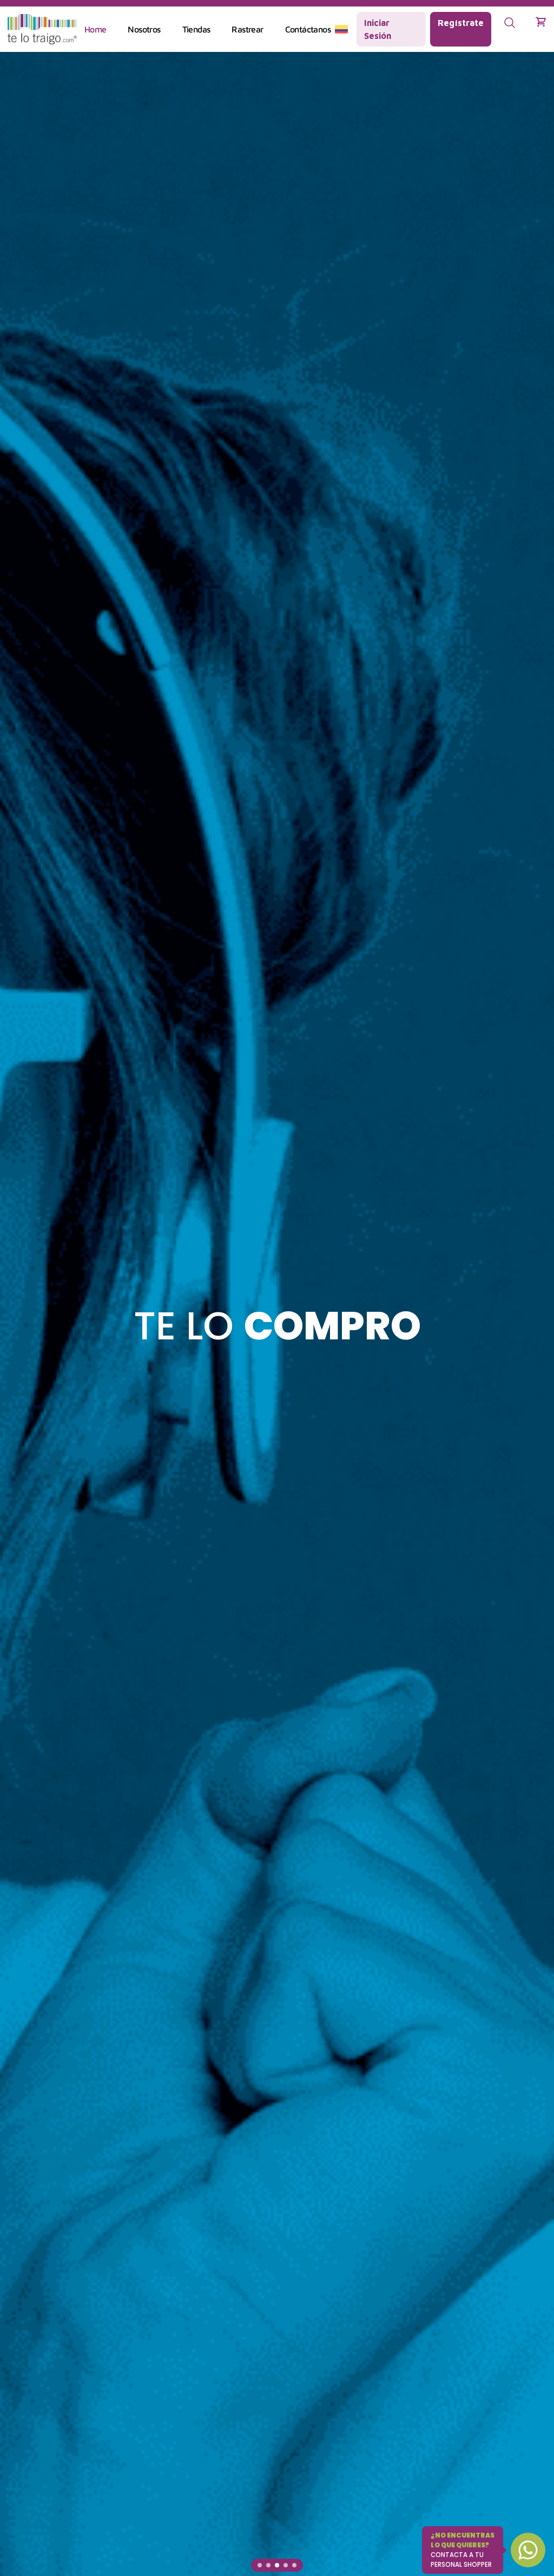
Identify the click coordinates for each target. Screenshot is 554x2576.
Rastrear (247, 29)
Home (95, 29)
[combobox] (341, 29)
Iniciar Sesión (378, 29)
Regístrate (461, 23)
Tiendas (196, 29)
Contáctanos (308, 29)
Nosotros (144, 29)
